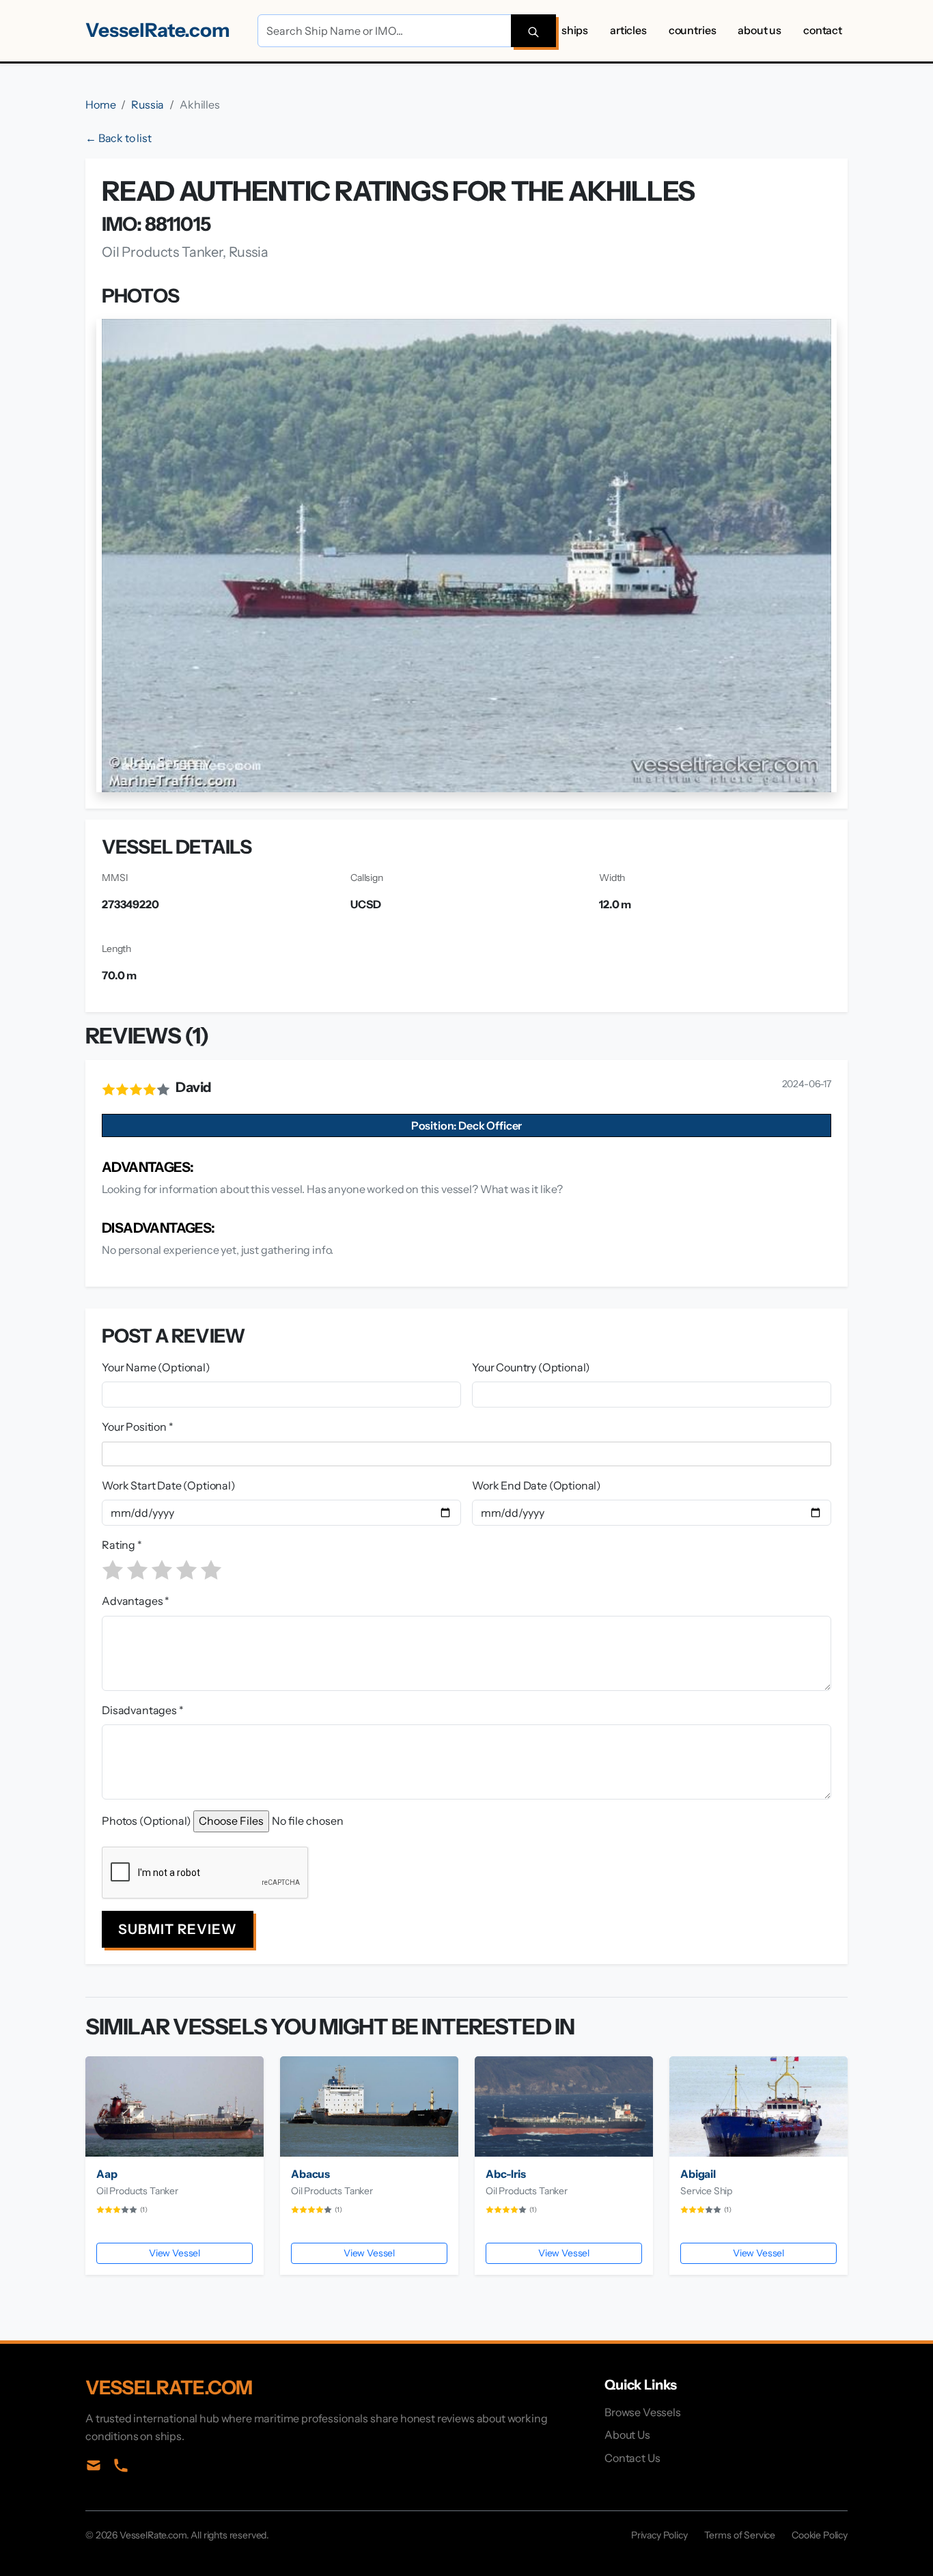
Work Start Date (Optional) (169, 1485)
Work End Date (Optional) (537, 1485)
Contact (823, 30)
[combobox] (469, 1454)
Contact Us (632, 2458)
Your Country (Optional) (531, 1367)
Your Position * (138, 1427)
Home (100, 104)
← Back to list (119, 138)
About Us (760, 30)
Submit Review (178, 1929)
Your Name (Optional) (156, 1367)
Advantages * (136, 1601)
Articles (628, 30)
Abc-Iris (506, 2174)
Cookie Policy (820, 2535)
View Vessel (175, 2253)
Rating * (122, 1545)
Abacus (310, 2174)
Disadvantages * (143, 1710)
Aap (107, 2174)
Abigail (698, 2174)
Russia (148, 104)
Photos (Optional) (147, 1821)
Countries (693, 30)
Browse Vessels (643, 2412)
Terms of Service (740, 2535)
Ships (575, 30)
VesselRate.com (158, 30)
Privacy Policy (659, 2535)
